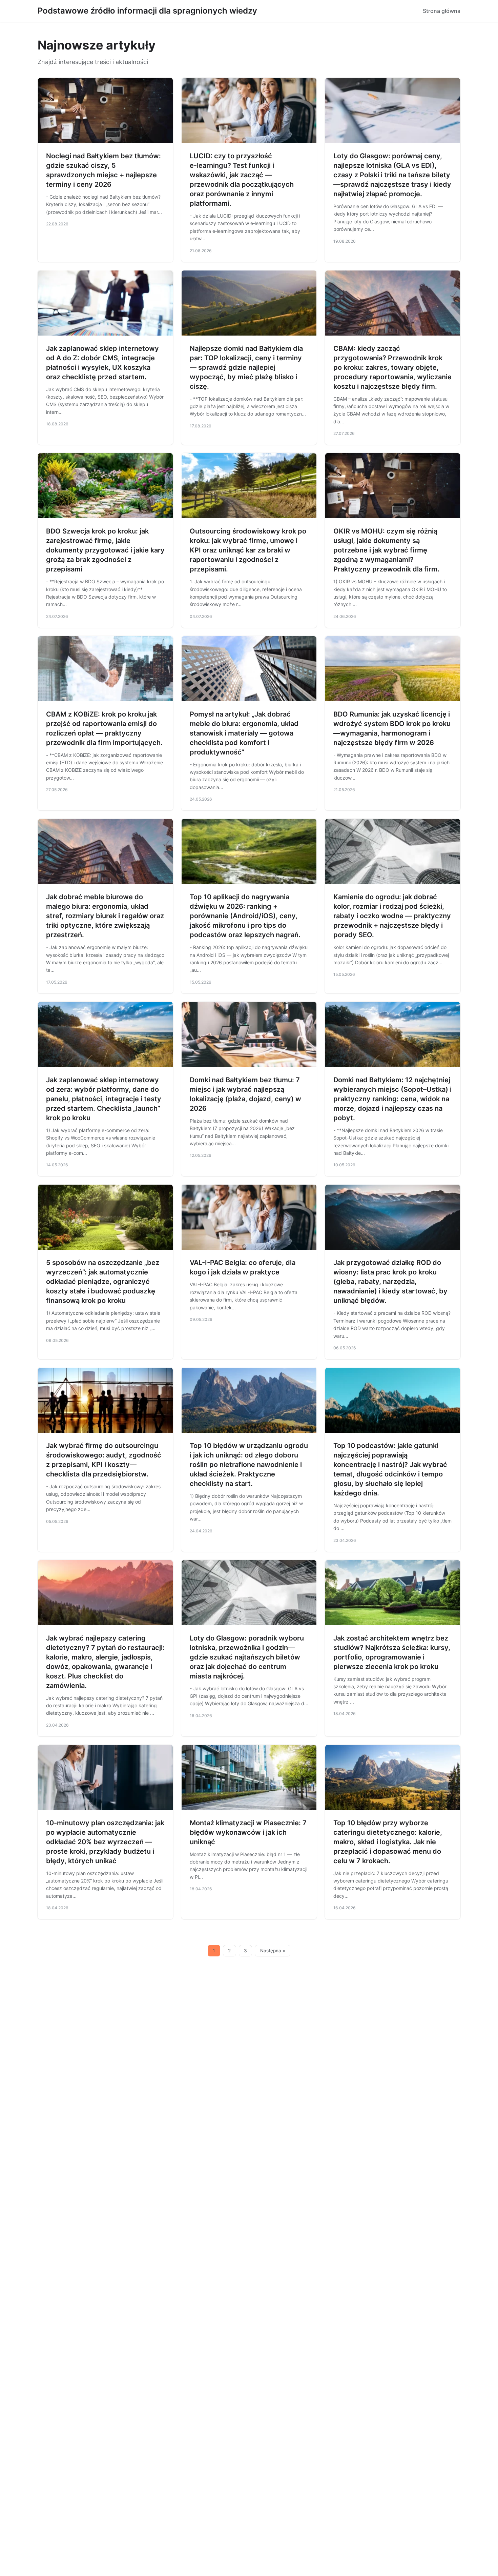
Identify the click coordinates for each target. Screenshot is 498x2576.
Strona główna (442, 11)
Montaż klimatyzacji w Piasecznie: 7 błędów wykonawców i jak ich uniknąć (248, 1832)
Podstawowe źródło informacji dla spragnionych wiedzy (147, 11)
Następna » (273, 1951)
